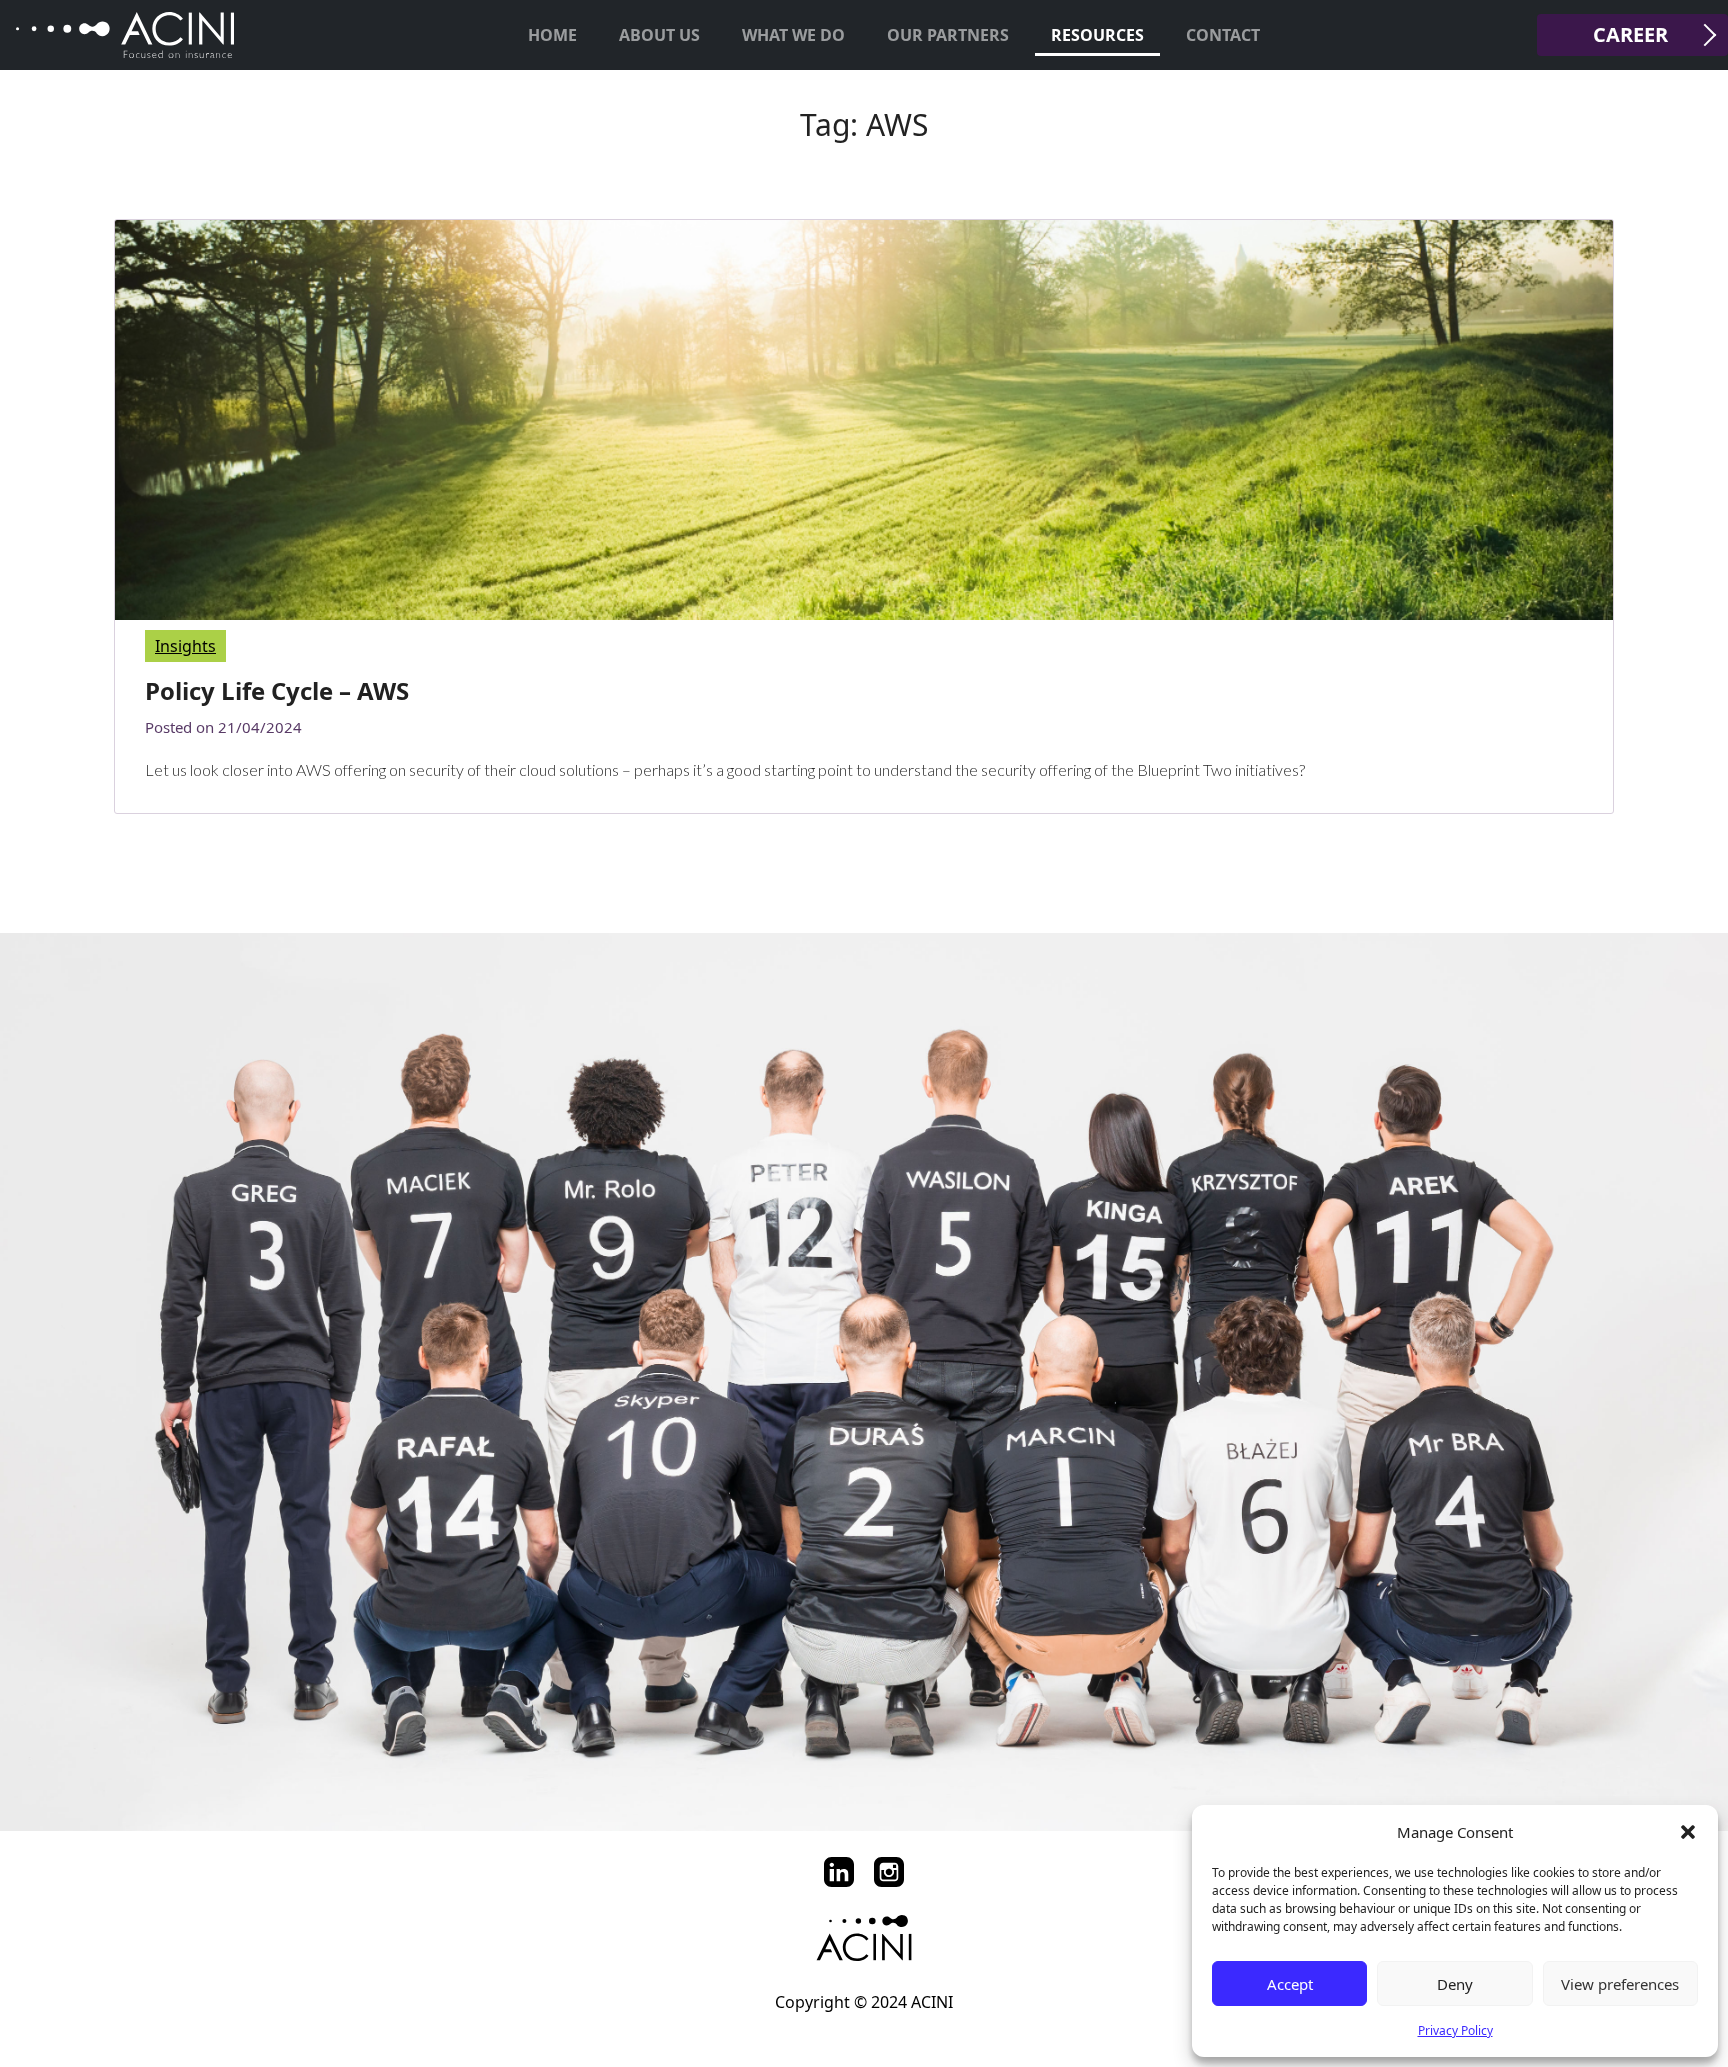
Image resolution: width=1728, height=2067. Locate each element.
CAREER (1630, 34)
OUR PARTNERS (948, 35)
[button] (1688, 1832)
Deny (1455, 1984)
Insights (185, 646)
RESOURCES (1097, 35)
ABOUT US (659, 35)
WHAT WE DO (793, 35)
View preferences (1620, 1984)
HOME (552, 35)
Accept (1290, 1984)
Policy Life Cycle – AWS (277, 690)
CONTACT (1223, 35)
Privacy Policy (1455, 2030)
